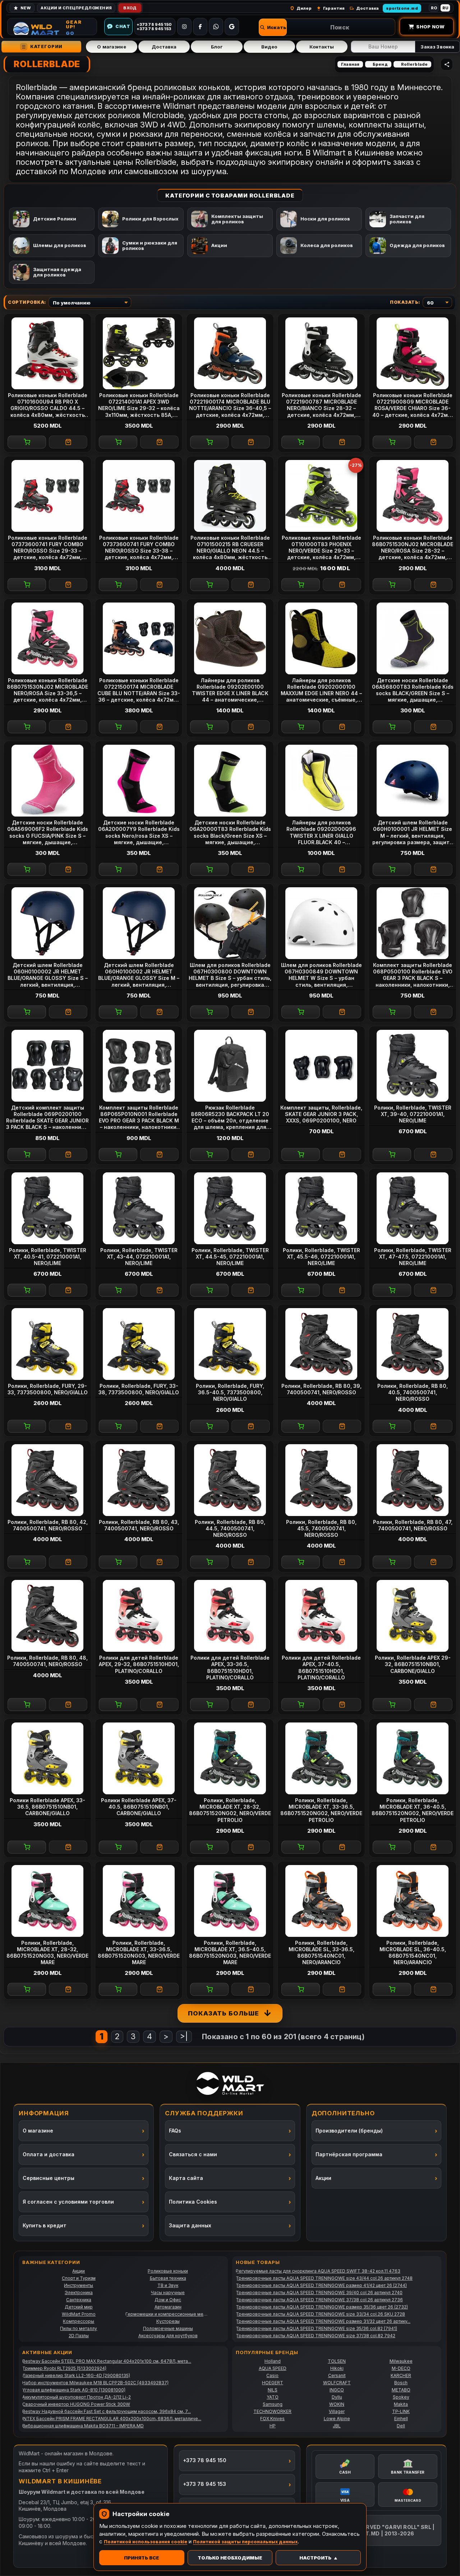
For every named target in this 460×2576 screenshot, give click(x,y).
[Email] (232, 27)
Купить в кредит (45, 2225)
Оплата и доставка (49, 2154)
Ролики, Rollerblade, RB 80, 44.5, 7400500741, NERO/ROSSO (230, 1528)
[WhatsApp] (216, 27)
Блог (217, 47)
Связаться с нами (193, 2154)
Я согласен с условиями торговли (68, 2202)
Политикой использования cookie (146, 2542)
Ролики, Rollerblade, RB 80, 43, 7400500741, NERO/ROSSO (139, 1525)
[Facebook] (200, 27)
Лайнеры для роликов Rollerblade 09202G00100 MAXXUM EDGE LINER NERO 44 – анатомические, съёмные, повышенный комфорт (321, 690)
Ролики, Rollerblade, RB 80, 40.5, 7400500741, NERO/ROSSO (413, 1392)
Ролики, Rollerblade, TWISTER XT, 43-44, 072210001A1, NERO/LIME (139, 1257)
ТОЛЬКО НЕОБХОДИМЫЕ (230, 2558)
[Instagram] (184, 27)
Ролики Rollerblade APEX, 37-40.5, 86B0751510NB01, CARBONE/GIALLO (139, 1807)
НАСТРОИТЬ (315, 2558)
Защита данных (190, 2225)
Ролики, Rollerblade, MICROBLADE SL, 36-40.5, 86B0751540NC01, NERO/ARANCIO (413, 1953)
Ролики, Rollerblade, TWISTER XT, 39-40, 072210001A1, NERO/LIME (413, 1114)
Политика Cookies (193, 2202)
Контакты (322, 47)
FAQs (175, 2131)
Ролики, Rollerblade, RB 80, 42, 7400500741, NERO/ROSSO (48, 1525)
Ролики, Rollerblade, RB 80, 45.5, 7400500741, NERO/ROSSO (321, 1528)
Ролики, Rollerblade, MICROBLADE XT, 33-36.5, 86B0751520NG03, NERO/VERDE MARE (139, 1953)
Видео (269, 47)
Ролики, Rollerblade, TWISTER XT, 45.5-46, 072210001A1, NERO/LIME (321, 1257)
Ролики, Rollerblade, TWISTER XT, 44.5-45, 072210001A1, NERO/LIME (230, 1257)
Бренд (380, 64)
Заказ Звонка (437, 47)
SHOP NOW (430, 27)
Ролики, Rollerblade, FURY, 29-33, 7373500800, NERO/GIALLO (48, 1389)
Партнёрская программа (349, 2154)
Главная (350, 64)
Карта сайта (186, 2178)
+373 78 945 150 (205, 2460)
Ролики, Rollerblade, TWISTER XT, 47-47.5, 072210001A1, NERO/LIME (413, 1257)
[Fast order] (68, 442)
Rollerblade (414, 64)
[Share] (447, 64)
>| (184, 2036)
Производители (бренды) (349, 2131)
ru (445, 8)
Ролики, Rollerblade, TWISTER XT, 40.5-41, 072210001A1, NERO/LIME (48, 1257)
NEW (26, 8)
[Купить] (27, 442)
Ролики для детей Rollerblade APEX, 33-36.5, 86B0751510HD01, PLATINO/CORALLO (230, 1668)
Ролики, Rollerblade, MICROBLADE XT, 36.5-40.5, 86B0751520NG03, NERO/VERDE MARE (230, 1953)
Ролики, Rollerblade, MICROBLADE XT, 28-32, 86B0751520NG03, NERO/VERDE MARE (47, 1953)
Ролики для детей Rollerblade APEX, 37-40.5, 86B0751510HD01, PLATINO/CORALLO (321, 1668)
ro (434, 8)
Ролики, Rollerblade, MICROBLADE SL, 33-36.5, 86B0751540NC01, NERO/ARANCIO (321, 1953)
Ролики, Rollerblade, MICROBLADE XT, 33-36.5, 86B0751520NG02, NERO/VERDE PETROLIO (321, 1810)
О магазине (111, 47)
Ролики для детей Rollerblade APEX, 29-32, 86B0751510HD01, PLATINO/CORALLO (139, 1664)
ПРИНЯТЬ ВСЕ (142, 2558)
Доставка (164, 47)
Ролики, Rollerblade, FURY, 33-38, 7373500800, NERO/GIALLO (139, 1389)
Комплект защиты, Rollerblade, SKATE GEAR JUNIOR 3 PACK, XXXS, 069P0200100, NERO (321, 1114)
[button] (273, 27)
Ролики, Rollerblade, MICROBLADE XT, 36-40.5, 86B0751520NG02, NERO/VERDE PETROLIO (413, 1810)
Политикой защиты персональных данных (245, 2542)
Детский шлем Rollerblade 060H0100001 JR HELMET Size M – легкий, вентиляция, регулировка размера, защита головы (413, 833)
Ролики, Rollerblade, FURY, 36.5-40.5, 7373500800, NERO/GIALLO (230, 1392)
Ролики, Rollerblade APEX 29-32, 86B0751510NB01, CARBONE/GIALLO (413, 1664)
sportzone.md (402, 8)
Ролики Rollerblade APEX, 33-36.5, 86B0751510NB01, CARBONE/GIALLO (47, 1807)
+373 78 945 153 (204, 2484)
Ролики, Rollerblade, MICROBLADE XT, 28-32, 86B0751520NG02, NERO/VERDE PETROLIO (230, 1810)
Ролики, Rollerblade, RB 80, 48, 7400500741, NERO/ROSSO (47, 1661)
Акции (323, 2178)
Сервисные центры (49, 2178)
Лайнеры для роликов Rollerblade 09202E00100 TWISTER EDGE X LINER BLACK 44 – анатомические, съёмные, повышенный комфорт (230, 690)
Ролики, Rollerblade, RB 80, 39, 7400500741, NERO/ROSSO (321, 1389)
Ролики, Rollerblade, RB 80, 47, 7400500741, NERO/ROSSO (413, 1525)
